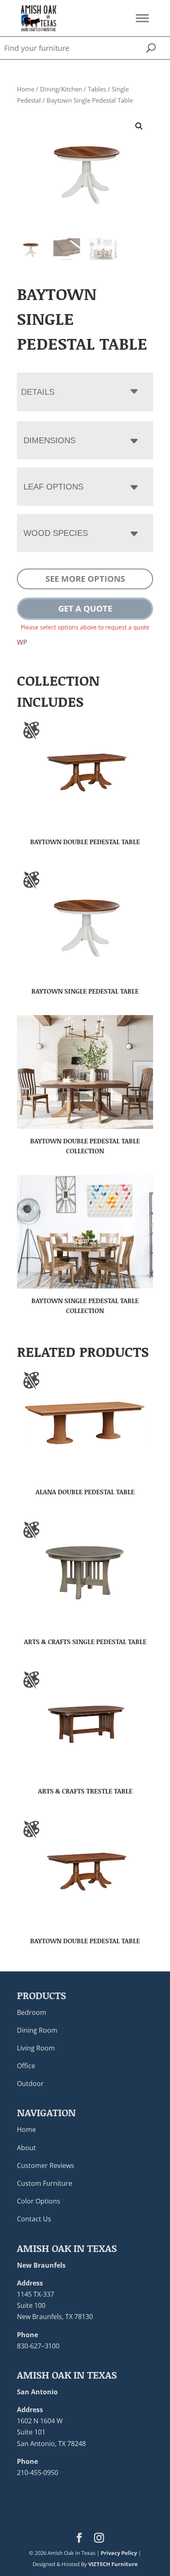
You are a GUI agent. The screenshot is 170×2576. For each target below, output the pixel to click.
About (26, 2147)
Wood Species (56, 533)
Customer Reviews (46, 2165)
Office (26, 2066)
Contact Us (34, 2219)
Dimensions (50, 440)
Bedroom (32, 2012)
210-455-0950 (38, 2473)
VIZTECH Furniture (113, 2564)
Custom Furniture (45, 2183)
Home (26, 89)
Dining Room (37, 2030)
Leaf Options (53, 487)
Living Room (36, 2048)
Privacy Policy (119, 2552)
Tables (97, 89)
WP (22, 642)
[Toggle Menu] (142, 18)
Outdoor (30, 2084)
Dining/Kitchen (61, 89)
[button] (139, 126)
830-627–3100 (38, 2346)
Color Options (39, 2201)
